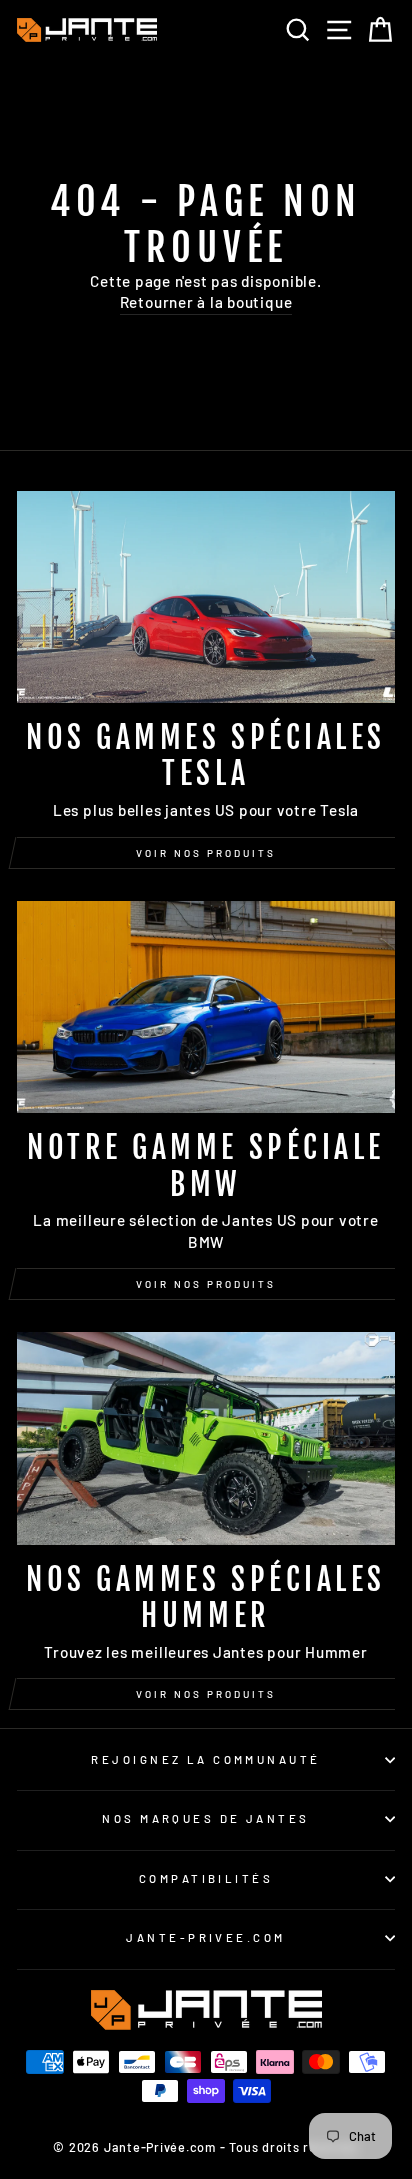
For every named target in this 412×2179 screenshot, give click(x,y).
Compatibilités (206, 1878)
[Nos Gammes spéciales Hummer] (206, 1438)
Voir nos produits (206, 853)
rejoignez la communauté (205, 1759)
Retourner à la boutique (206, 302)
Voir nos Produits (206, 1284)
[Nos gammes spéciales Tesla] (206, 597)
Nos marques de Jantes (205, 1818)
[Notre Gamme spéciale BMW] (206, 1007)
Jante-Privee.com (205, 1937)
